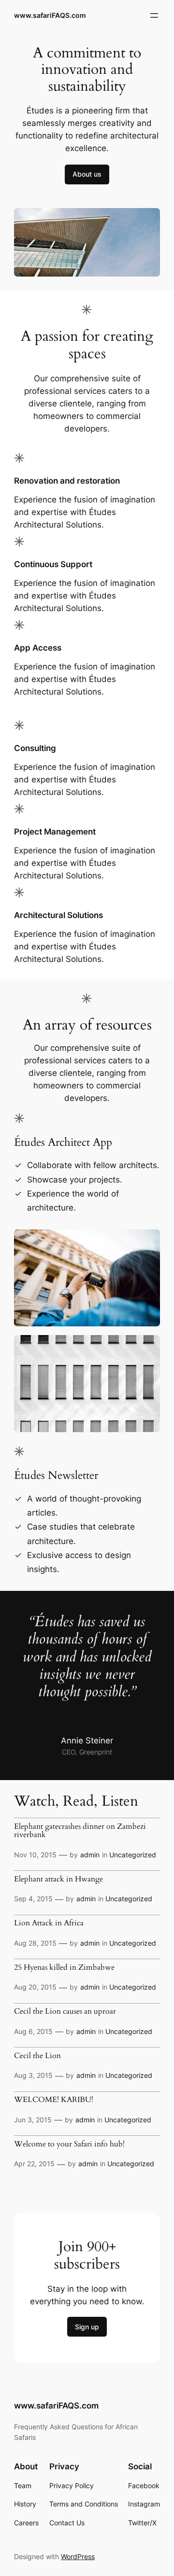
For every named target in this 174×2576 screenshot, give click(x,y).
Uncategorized (133, 1855)
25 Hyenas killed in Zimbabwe (64, 1968)
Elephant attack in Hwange (58, 1880)
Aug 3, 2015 (33, 2075)
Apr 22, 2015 (34, 2164)
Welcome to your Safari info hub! (69, 2144)
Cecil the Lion (37, 2056)
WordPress (78, 2556)
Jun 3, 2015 (33, 2120)
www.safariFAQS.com (50, 15)
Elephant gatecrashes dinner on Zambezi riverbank (80, 1831)
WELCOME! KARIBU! (54, 2100)
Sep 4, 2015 (33, 1899)
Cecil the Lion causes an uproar (65, 2012)
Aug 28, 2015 (35, 1943)
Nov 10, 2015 (35, 1855)
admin (90, 1855)
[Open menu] (154, 15)
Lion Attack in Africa (49, 1923)
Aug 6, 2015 (33, 2031)
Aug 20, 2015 (35, 1987)
